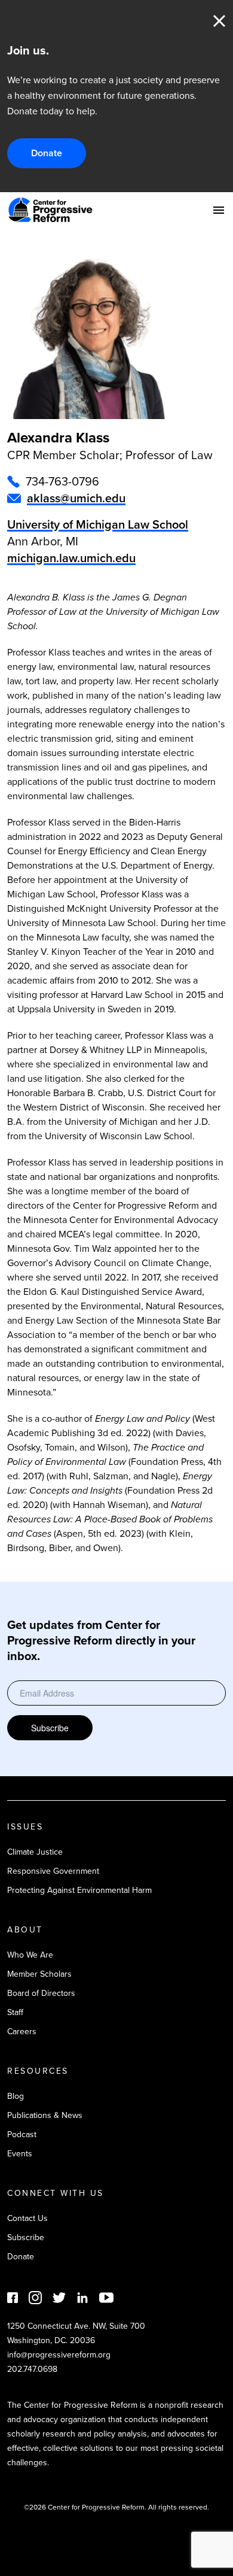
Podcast (22, 2134)
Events (20, 2154)
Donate (47, 153)
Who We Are (30, 1955)
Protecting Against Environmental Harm (79, 1890)
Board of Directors (41, 1993)
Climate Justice (35, 1852)
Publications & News (45, 2115)
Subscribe (50, 1728)
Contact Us (27, 2218)
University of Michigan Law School (98, 524)
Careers (22, 2032)
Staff (15, 2012)
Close (219, 21)
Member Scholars (39, 1974)
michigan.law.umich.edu (71, 558)
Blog (16, 2096)
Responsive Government (53, 1871)
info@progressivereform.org (59, 2355)
